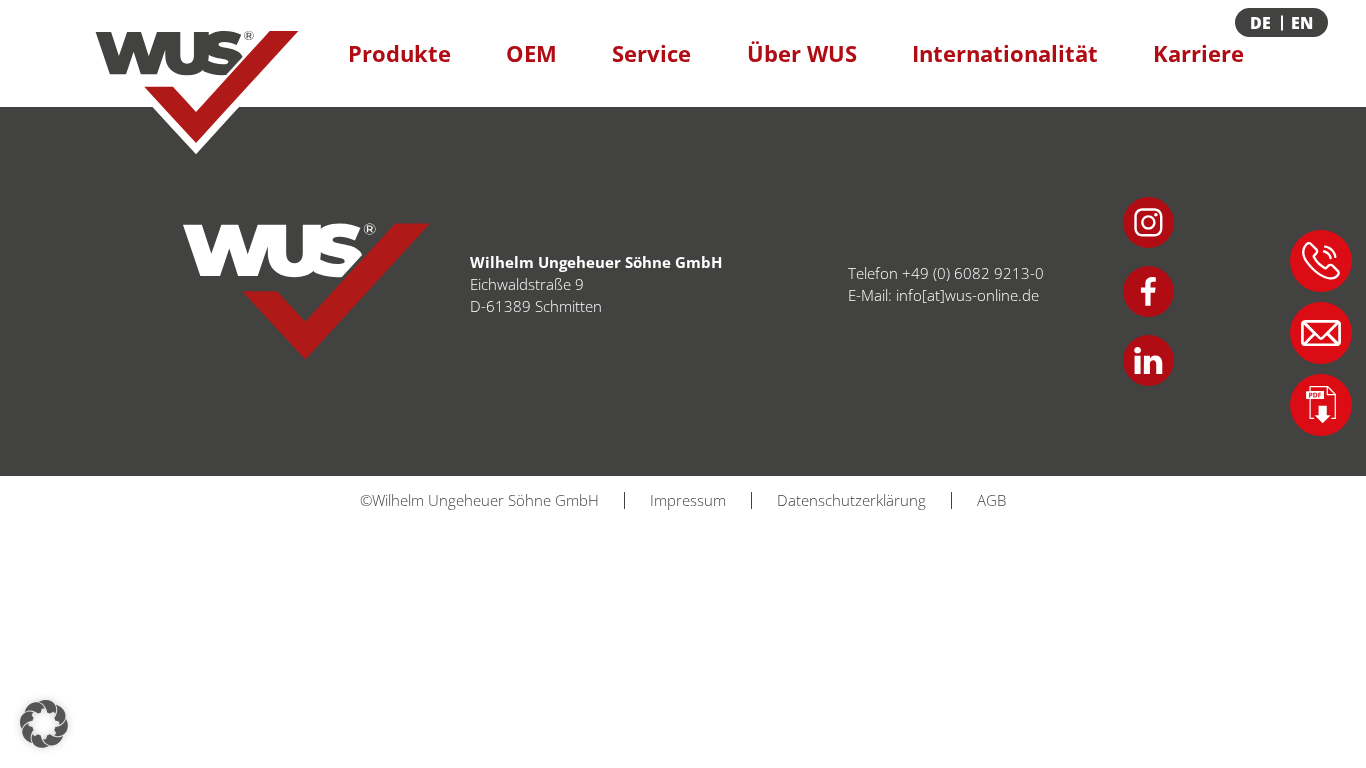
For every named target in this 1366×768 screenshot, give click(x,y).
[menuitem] (1304, 22)
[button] (44, 724)
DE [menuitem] (1260, 23)
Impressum (688, 500)
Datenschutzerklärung (851, 500)
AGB (991, 500)
